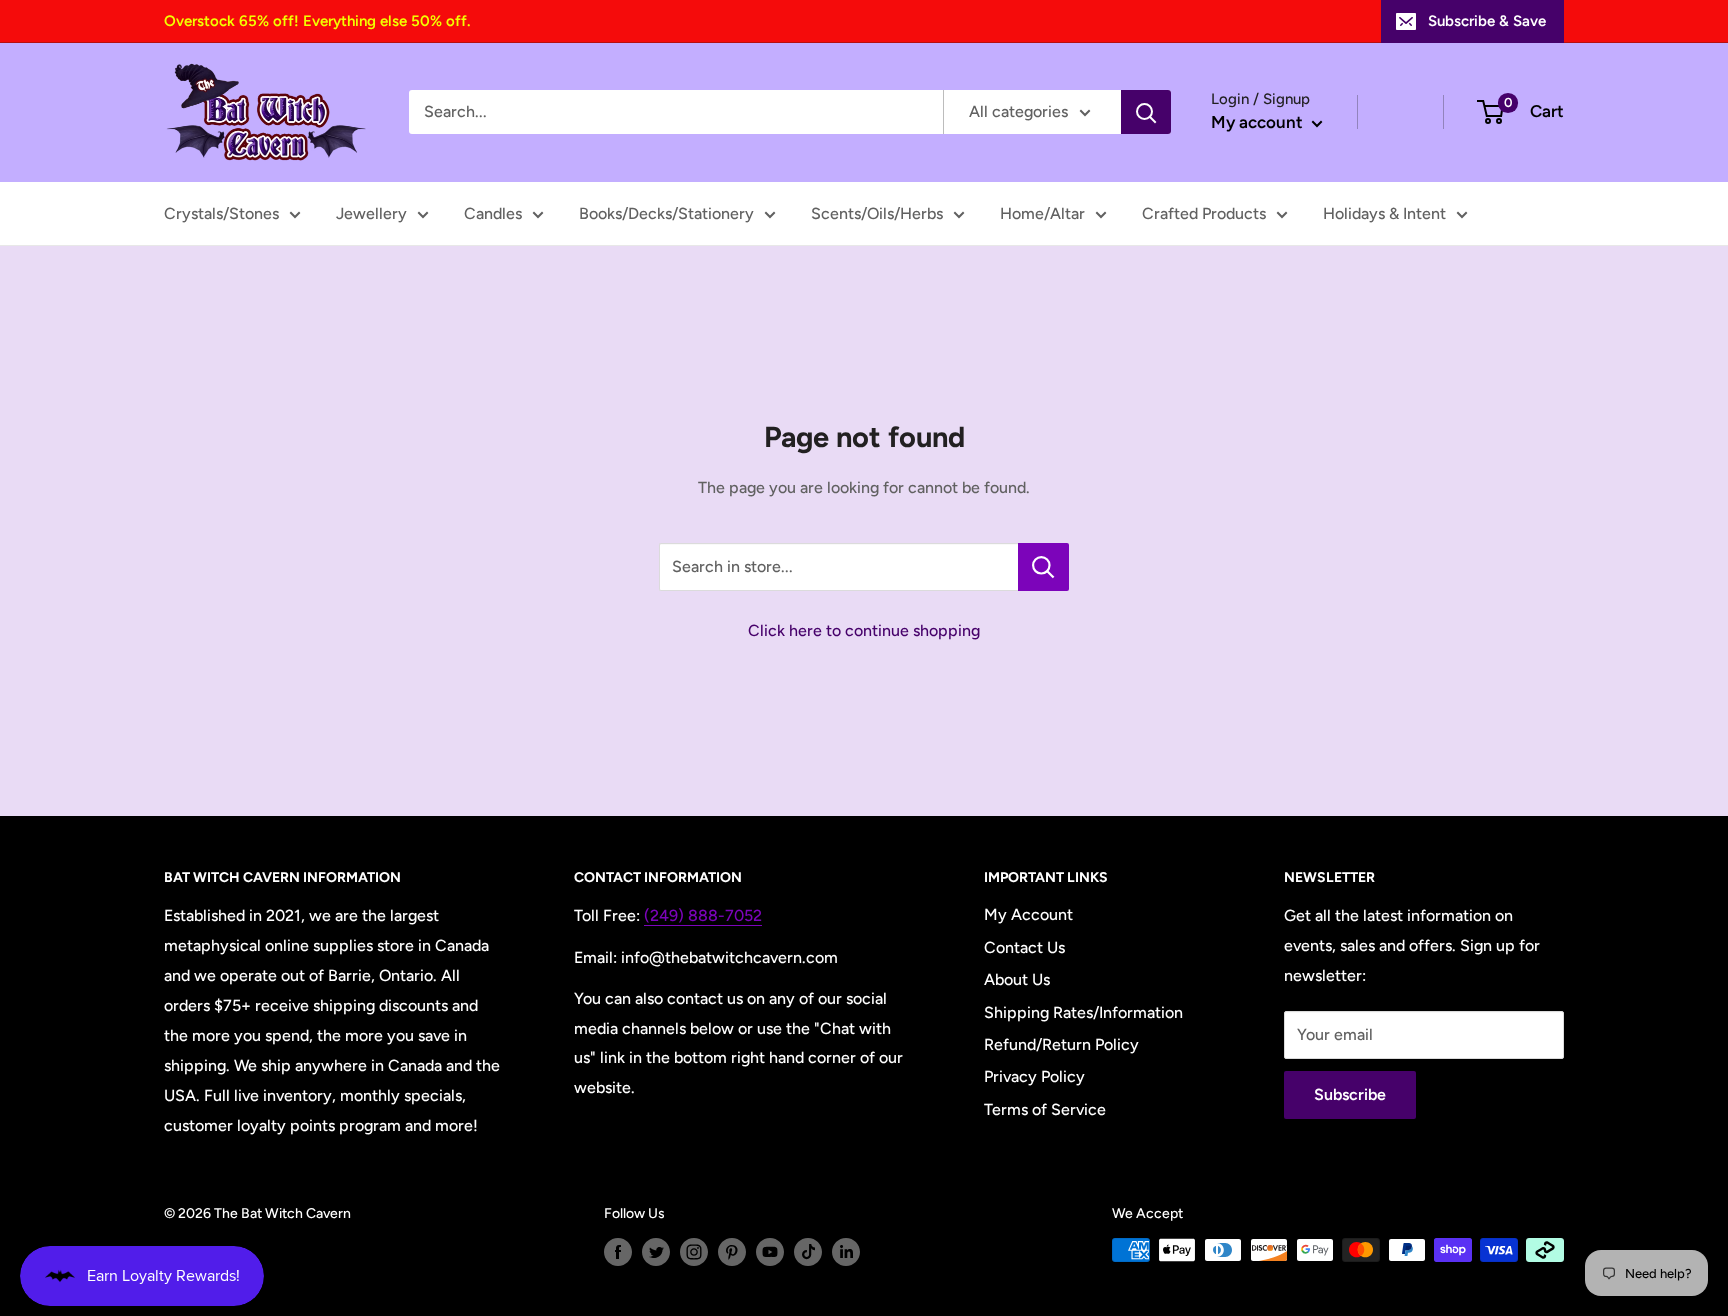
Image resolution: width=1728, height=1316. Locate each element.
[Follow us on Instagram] (694, 1252)
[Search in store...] (1043, 567)
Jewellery (371, 213)
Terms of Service (1045, 1109)
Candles (493, 213)
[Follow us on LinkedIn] (846, 1252)
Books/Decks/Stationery (666, 213)
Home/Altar (1042, 213)
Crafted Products (1204, 213)
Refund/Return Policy (1061, 1044)
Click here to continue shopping (864, 630)
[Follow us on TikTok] (808, 1252)
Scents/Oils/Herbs (877, 213)
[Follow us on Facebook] (618, 1252)
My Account (1028, 914)
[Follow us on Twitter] (656, 1252)
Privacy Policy (1034, 1076)
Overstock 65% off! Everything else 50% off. (317, 21)
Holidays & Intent (1384, 213)
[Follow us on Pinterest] (732, 1252)
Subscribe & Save (1487, 21)
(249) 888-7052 (703, 915)
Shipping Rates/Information (1083, 1012)
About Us (1017, 979)
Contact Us (1024, 947)
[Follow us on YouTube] (770, 1252)
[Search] (1146, 112)
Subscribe (1350, 1094)
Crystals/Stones (221, 213)
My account (1259, 122)
